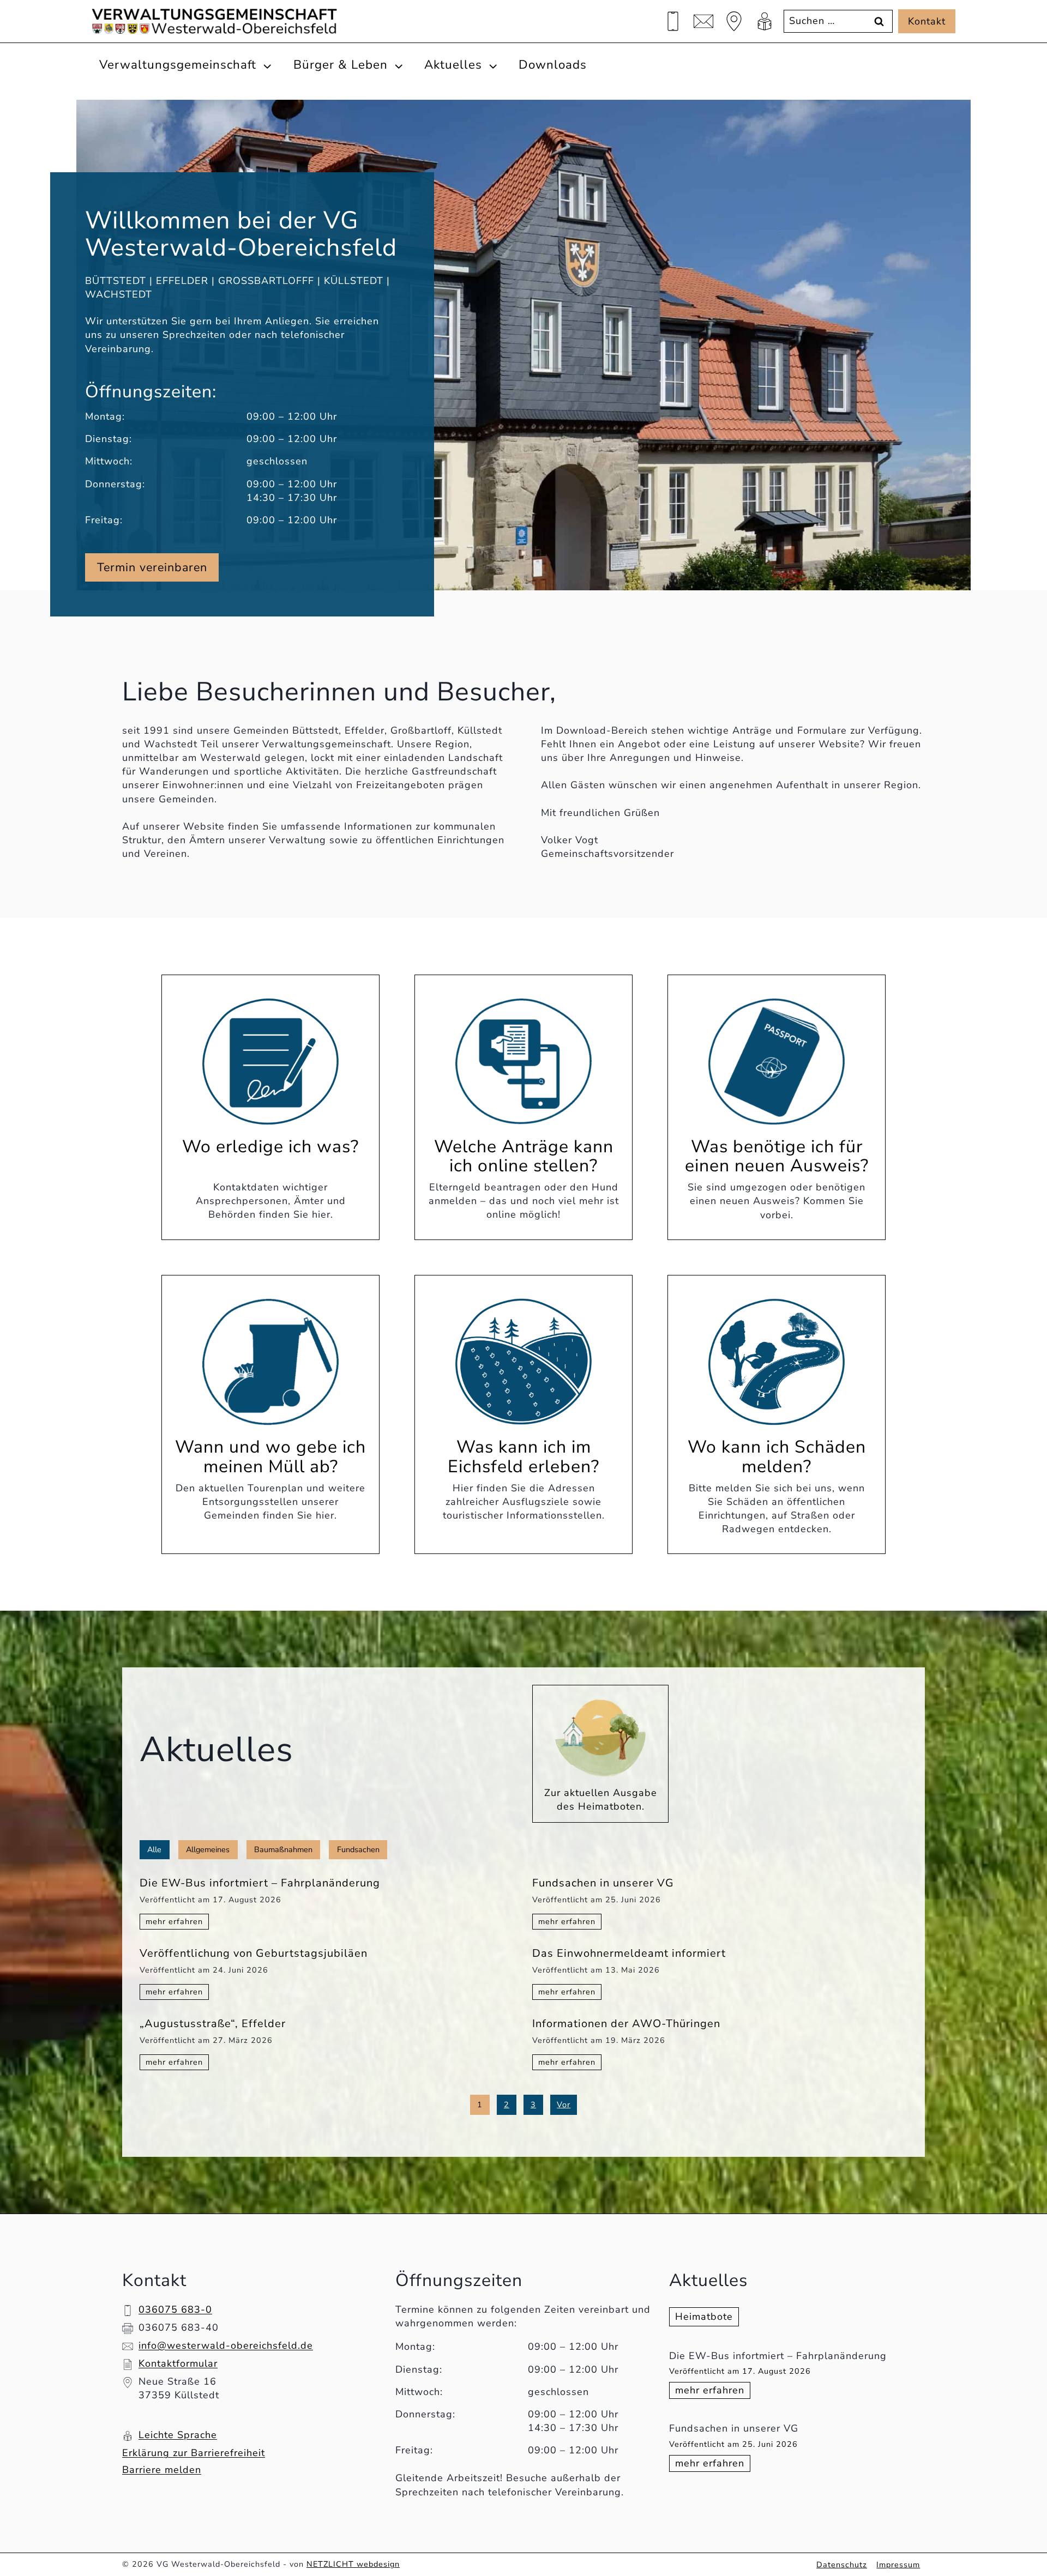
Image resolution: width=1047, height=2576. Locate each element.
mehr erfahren (713, 2391)
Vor (564, 2105)
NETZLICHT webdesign (353, 2564)
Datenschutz (842, 2565)
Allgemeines (208, 1849)
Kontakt (927, 21)
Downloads (553, 65)
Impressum (898, 2565)
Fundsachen (358, 1849)
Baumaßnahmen (283, 1849)
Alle (154, 1849)
